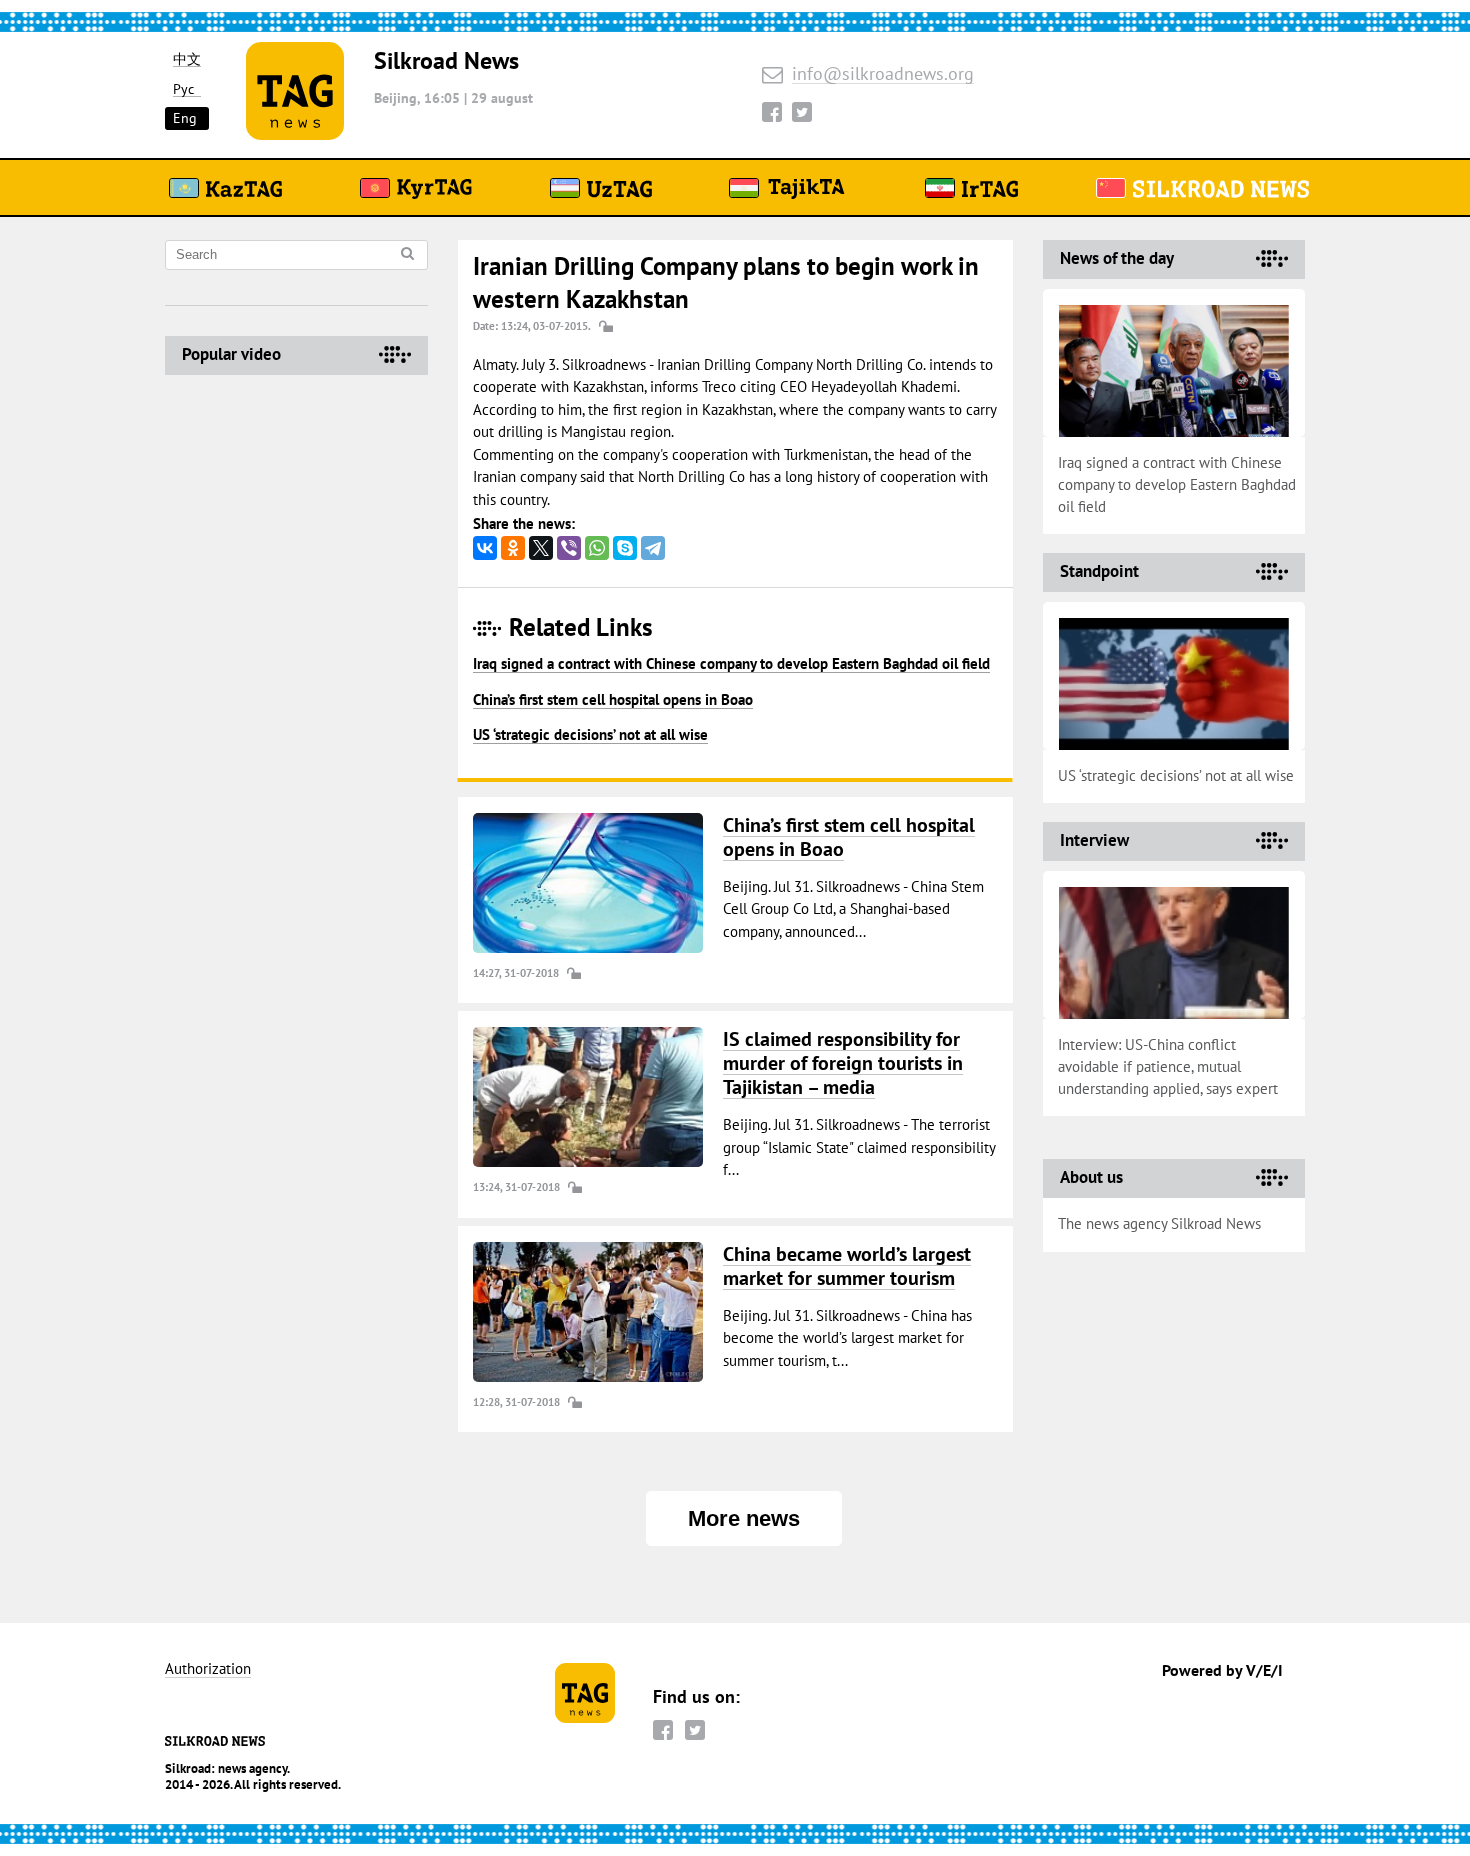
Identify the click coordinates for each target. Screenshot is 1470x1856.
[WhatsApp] (597, 548)
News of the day (1117, 258)
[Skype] (625, 548)
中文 (187, 59)
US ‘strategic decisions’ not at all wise (590, 734)
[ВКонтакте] (485, 548)
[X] (541, 548)
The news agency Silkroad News (1159, 1223)
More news (744, 1518)
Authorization (208, 1669)
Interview (1094, 840)
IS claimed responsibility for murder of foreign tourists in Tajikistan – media (843, 1063)
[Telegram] (653, 548)
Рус (183, 89)
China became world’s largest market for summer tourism (847, 1266)
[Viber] (569, 548)
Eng (185, 118)
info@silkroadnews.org (883, 74)
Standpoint (1099, 571)
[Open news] (588, 883)
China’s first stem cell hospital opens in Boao (613, 699)
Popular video (231, 354)
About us (1091, 1177)
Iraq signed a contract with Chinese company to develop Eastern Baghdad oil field (731, 663)
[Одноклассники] (513, 548)
